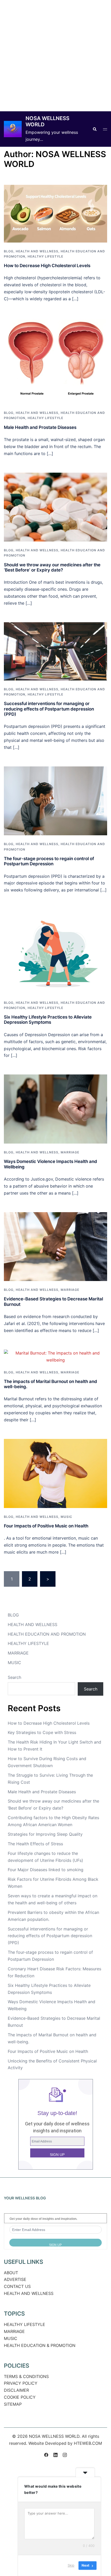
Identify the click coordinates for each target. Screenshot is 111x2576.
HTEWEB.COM (88, 2443)
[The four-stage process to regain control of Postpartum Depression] (55, 800)
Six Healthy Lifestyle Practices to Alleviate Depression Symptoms (48, 1020)
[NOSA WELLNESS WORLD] (13, 129)
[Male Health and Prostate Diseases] (55, 361)
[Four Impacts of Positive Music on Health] (55, 1473)
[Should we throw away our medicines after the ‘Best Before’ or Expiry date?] (55, 507)
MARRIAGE (70, 1152)
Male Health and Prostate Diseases (40, 427)
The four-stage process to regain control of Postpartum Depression (49, 861)
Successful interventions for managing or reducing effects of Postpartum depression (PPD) (49, 709)
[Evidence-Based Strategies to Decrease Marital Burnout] (55, 1246)
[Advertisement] (55, 56)
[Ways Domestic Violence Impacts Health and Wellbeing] (55, 1109)
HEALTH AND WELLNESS (37, 251)
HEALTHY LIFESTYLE (45, 256)
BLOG (9, 251)
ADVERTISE (15, 2279)
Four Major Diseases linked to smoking (46, 1870)
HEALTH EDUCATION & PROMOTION (40, 2345)
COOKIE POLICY (20, 2397)
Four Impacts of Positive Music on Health (46, 1526)
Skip (71, 2565)
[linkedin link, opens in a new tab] (55, 2454)
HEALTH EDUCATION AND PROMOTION (47, 1634)
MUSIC (66, 1517)
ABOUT (11, 2273)
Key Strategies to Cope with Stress (42, 1732)
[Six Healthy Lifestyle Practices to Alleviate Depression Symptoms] (55, 951)
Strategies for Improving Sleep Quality (45, 1834)
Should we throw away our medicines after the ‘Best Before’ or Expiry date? (52, 567)
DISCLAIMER (16, 2390)
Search (14, 1677)
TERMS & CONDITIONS (26, 2376)
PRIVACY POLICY (21, 2383)
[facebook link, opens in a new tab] (46, 2454)
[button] (94, 129)
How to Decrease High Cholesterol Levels (47, 266)
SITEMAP (13, 2404)
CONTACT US (17, 2286)
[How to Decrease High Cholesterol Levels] (55, 213)
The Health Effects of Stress (35, 1844)
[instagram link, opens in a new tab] (65, 2454)
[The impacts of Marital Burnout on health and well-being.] (55, 1356)
